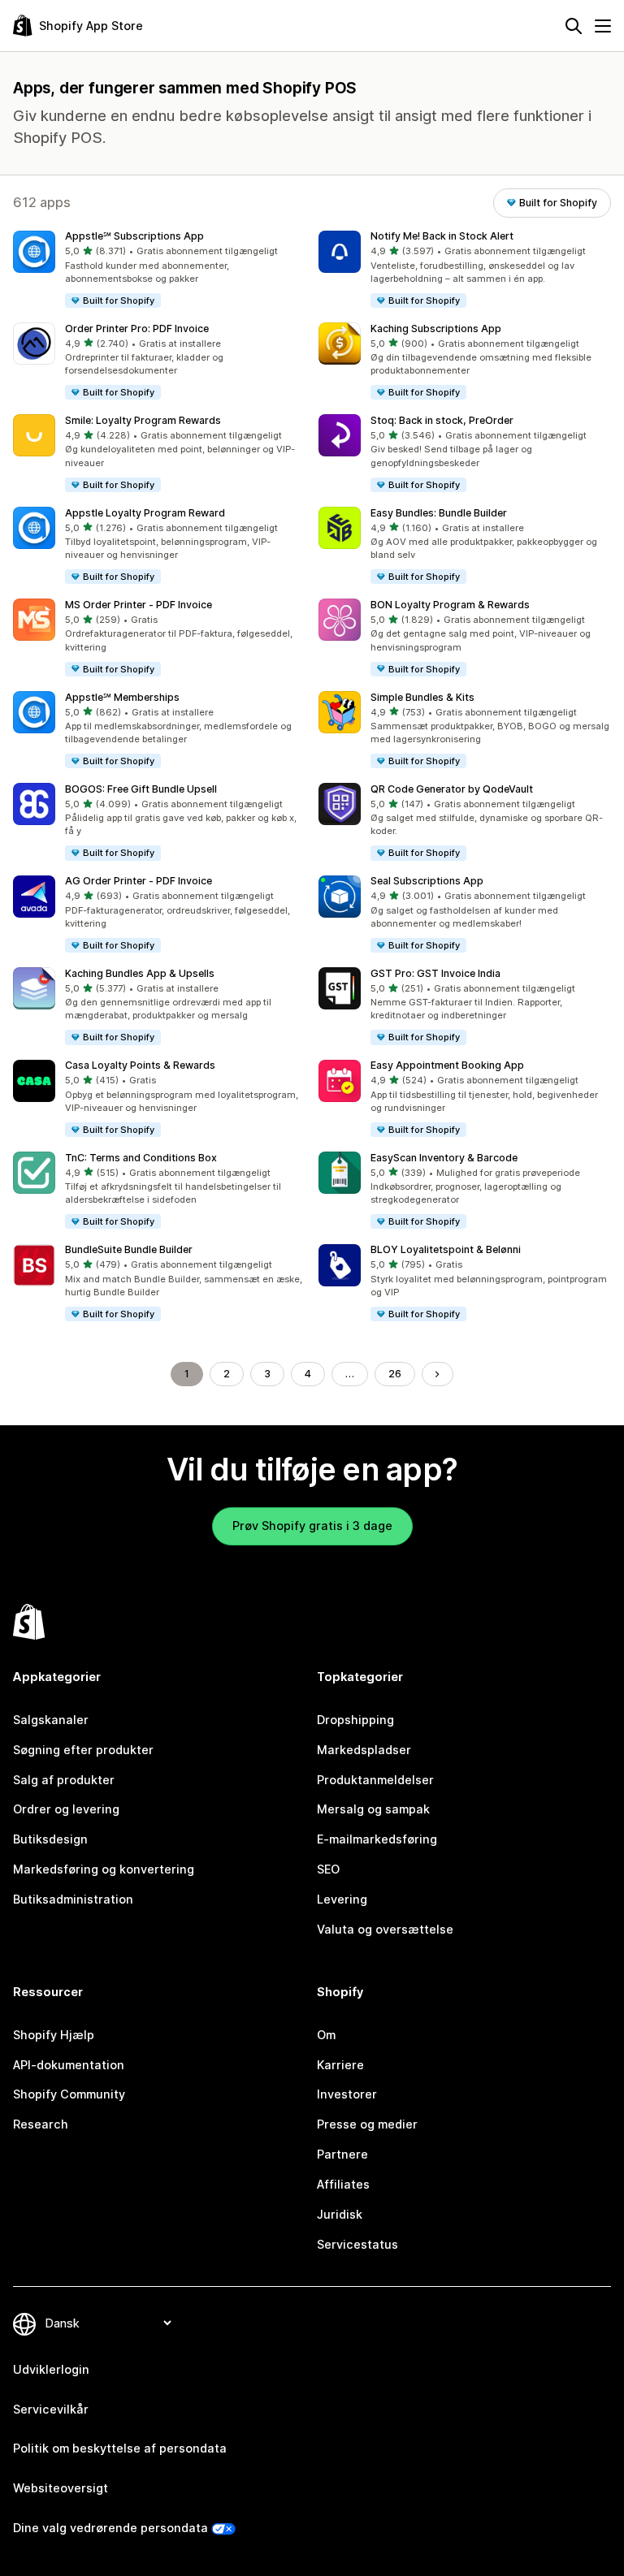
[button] (159, 270)
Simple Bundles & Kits (422, 697)
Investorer (347, 2094)
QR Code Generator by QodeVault (452, 789)
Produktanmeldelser (375, 1780)
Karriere (340, 2065)
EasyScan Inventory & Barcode (444, 1158)
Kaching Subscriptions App (436, 328)
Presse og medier (367, 2124)
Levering (342, 1899)
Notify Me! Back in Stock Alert (442, 236)
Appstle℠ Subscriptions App (134, 236)
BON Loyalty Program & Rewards (450, 605)
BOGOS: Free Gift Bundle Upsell (141, 789)
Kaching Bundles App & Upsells (140, 973)
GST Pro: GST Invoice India (435, 973)
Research (41, 2124)
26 (395, 1374)
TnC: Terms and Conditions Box (141, 1158)
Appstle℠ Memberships (122, 697)
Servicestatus (357, 2244)
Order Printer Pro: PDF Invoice (137, 328)
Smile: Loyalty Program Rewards (143, 420)
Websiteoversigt (61, 2488)
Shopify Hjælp (54, 2035)
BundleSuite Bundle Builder (129, 1249)
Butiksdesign (50, 1839)
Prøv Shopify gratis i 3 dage (312, 1526)
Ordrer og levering (66, 1809)
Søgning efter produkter (83, 1750)
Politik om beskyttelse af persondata (120, 2448)
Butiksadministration (73, 1899)
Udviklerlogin (51, 2369)
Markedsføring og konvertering (104, 1869)
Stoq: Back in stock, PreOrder (442, 420)
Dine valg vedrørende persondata (110, 2528)
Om (326, 2035)
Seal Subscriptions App (427, 881)
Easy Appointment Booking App (447, 1065)
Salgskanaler (51, 1720)
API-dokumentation (69, 2065)
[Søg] (574, 26)
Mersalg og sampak (373, 1809)
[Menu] (603, 26)
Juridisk (340, 2214)
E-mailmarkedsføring (377, 1839)
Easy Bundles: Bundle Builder (439, 513)
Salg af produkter (64, 1780)
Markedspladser (364, 1750)
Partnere (342, 2154)
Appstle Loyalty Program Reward (145, 513)
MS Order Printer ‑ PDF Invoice (139, 605)
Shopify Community (69, 2094)
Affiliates (343, 2184)
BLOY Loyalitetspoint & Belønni (446, 1249)
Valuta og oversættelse (385, 1929)
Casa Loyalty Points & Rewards (140, 1065)
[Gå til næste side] (437, 1374)
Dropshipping (355, 1720)
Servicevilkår (51, 2409)
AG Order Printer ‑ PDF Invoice (139, 881)
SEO (328, 1869)
